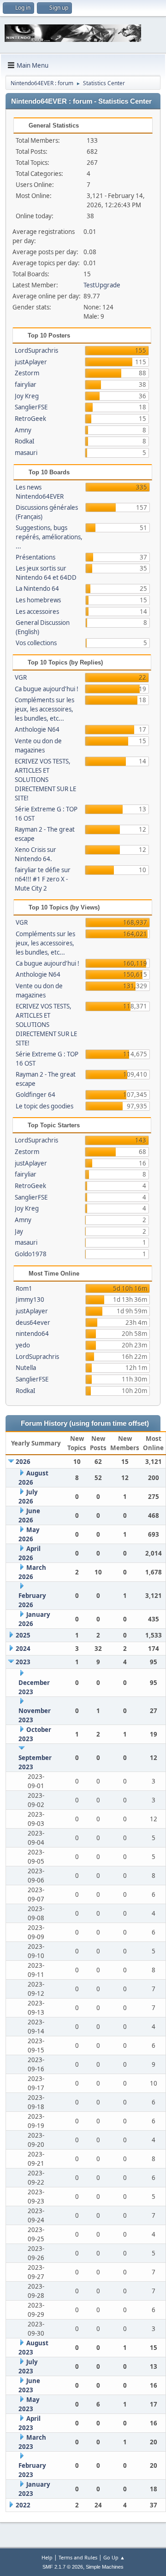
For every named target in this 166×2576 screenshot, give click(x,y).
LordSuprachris (36, 350)
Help (47, 2557)
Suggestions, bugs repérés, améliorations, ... (49, 537)
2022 (23, 2505)
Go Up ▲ (114, 2557)
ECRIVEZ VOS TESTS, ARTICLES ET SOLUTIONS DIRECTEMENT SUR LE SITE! (45, 780)
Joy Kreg (27, 396)
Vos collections (36, 643)
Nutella (26, 1368)
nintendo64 (32, 1334)
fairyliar (26, 385)
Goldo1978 (31, 1254)
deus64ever (33, 1323)
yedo (23, 1345)
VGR (21, 677)
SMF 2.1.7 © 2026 (63, 2567)
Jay (19, 1231)
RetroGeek (30, 419)
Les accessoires (37, 612)
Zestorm (27, 373)
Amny (23, 430)
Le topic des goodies (44, 1106)
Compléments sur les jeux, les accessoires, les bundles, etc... (44, 709)
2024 (23, 1649)
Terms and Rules (78, 2557)
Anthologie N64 (37, 729)
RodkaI (25, 441)
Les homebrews (38, 600)
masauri (26, 453)
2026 (23, 1462)
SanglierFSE (31, 407)
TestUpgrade (102, 285)
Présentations (36, 557)
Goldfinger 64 (36, 1095)
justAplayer (31, 362)
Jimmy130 (30, 1300)
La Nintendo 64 (37, 589)
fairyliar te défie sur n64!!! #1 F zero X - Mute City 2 (43, 879)
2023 (23, 1662)
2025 (23, 1635)
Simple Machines (105, 2567)
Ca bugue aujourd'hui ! (47, 689)
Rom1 (24, 1288)
